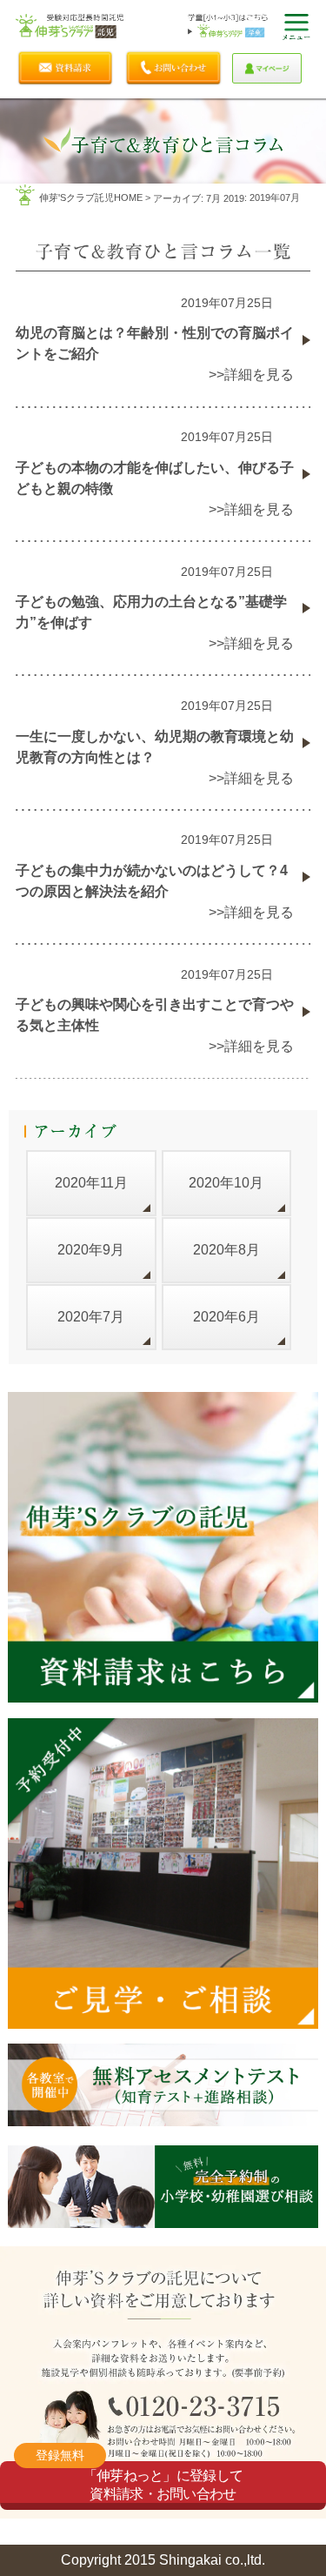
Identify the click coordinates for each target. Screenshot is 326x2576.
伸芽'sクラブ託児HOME (91, 197)
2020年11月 (91, 1183)
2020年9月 (91, 1250)
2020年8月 (226, 1250)
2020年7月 (91, 1317)
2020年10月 (226, 1183)
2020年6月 (226, 1317)
